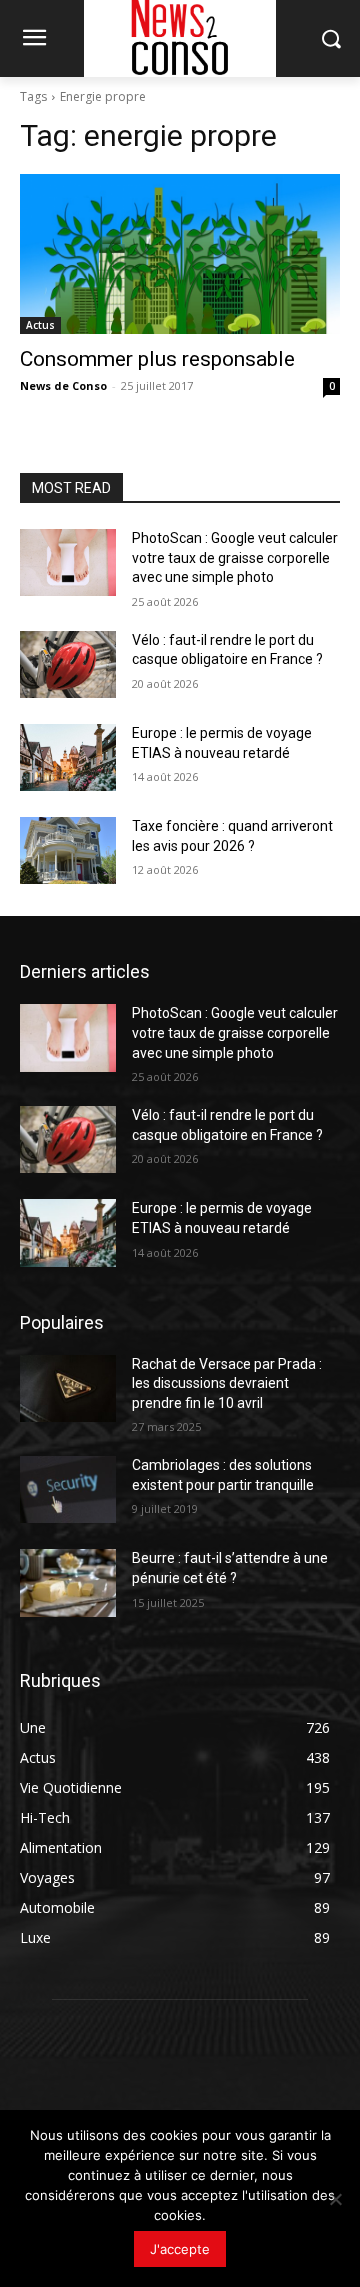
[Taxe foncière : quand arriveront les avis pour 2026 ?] (68, 850)
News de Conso (63, 385)
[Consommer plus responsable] (180, 254)
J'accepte (180, 2249)
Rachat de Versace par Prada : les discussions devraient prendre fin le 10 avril (227, 1383)
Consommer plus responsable (157, 359)
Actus (40, 325)
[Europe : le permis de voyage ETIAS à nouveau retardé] (68, 757)
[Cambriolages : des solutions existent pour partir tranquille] (68, 1489)
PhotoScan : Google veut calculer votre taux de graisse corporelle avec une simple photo (235, 557)
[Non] (335, 2199)
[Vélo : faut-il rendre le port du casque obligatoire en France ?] (68, 664)
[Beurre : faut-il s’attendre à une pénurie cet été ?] (68, 1582)
